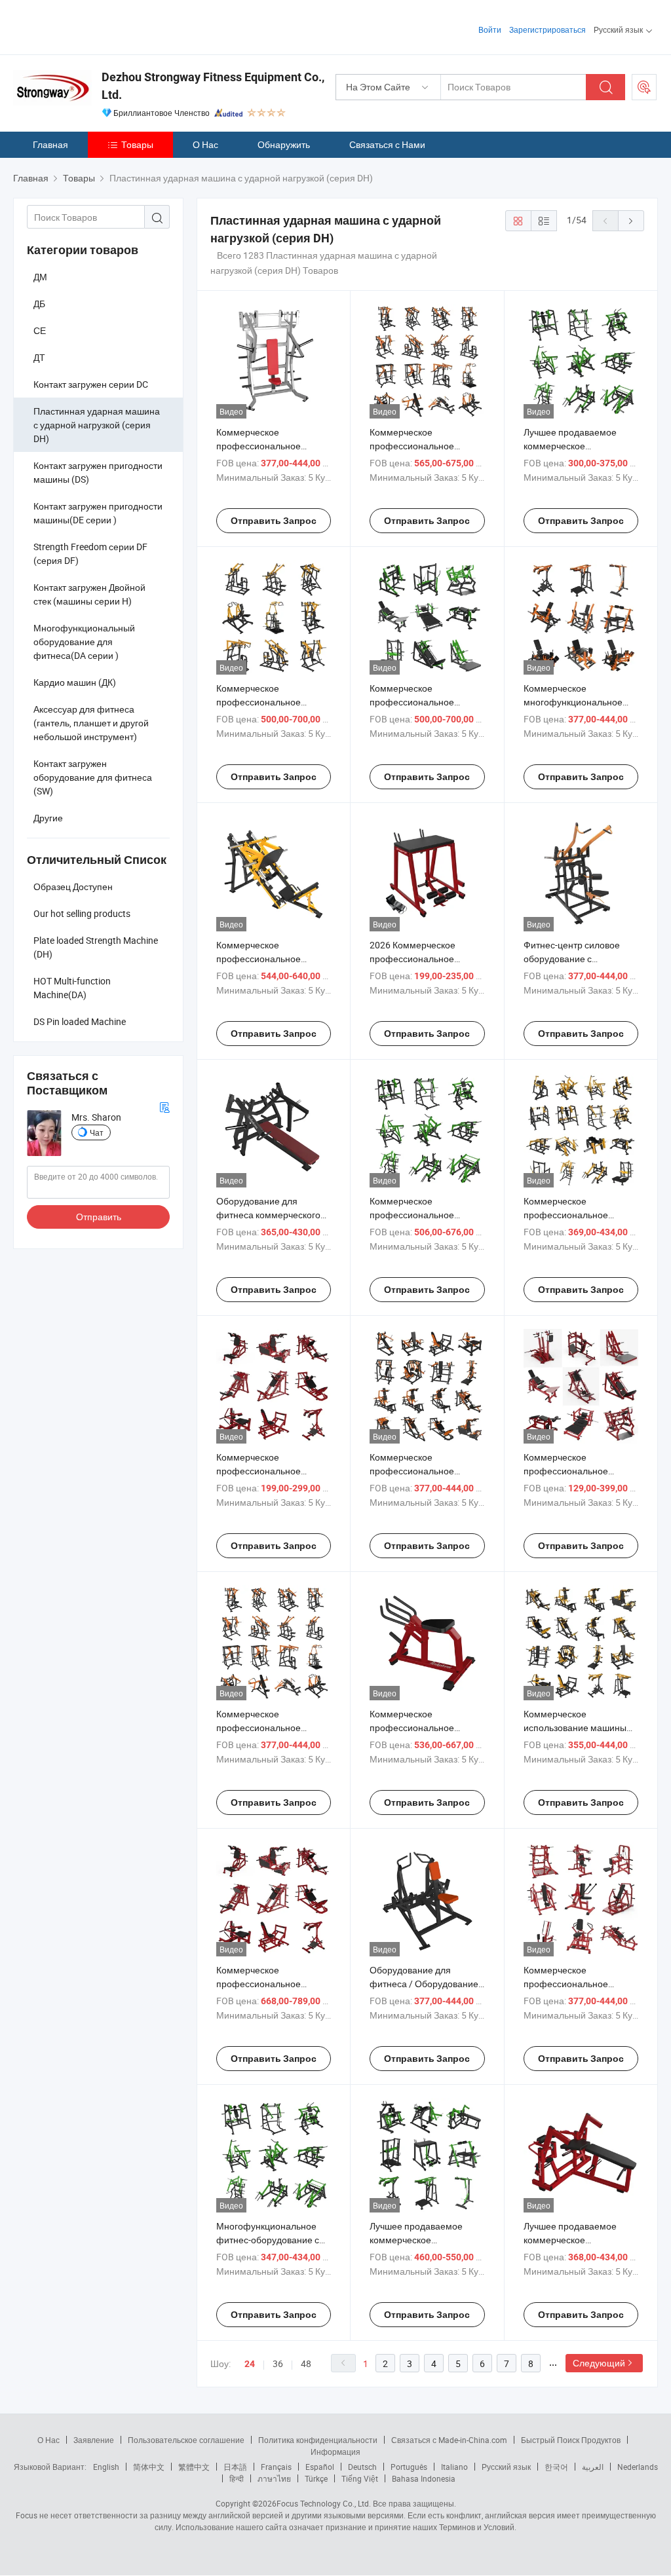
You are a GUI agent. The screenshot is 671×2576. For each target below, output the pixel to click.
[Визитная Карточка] (164, 1106)
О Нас (205, 144)
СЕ (40, 330)
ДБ (39, 304)
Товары (137, 144)
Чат (97, 1132)
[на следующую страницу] (631, 221)
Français (276, 2467)
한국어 (556, 2467)
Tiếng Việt (360, 2478)
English (106, 2467)
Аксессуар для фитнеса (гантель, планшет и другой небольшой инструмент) (91, 723)
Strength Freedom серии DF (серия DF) (90, 553)
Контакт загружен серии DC (91, 384)
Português (409, 2467)
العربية (593, 2467)
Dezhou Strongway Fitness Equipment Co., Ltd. (213, 86)
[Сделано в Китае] (97, 26)
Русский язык (506, 2467)
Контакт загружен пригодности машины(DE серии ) (98, 513)
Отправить (99, 1217)
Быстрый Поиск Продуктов (571, 2440)
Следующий (599, 2363)
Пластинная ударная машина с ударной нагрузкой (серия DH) (97, 425)
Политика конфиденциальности (318, 2440)
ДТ (39, 357)
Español (320, 2467)
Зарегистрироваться (547, 29)
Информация (335, 2452)
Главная (50, 144)
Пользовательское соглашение (186, 2440)
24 (250, 2364)
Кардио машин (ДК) (75, 682)
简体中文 (149, 2467)
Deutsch (362, 2467)
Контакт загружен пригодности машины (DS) (98, 472)
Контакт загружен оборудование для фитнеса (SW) (93, 777)
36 (278, 2363)
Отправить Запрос (274, 521)
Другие (48, 818)
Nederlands (638, 2467)
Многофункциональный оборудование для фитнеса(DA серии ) (84, 642)
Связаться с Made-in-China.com (449, 2440)
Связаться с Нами (387, 144)
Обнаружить (284, 144)
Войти (490, 29)
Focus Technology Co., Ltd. (324, 2503)
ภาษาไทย (274, 2478)
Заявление (94, 2440)
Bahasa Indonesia (424, 2478)
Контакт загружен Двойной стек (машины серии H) (89, 594)
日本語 (235, 2467)
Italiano (454, 2467)
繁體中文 (194, 2467)
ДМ (40, 277)
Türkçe (316, 2478)
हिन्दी (237, 2478)
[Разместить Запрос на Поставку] (644, 87)
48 (306, 2363)
